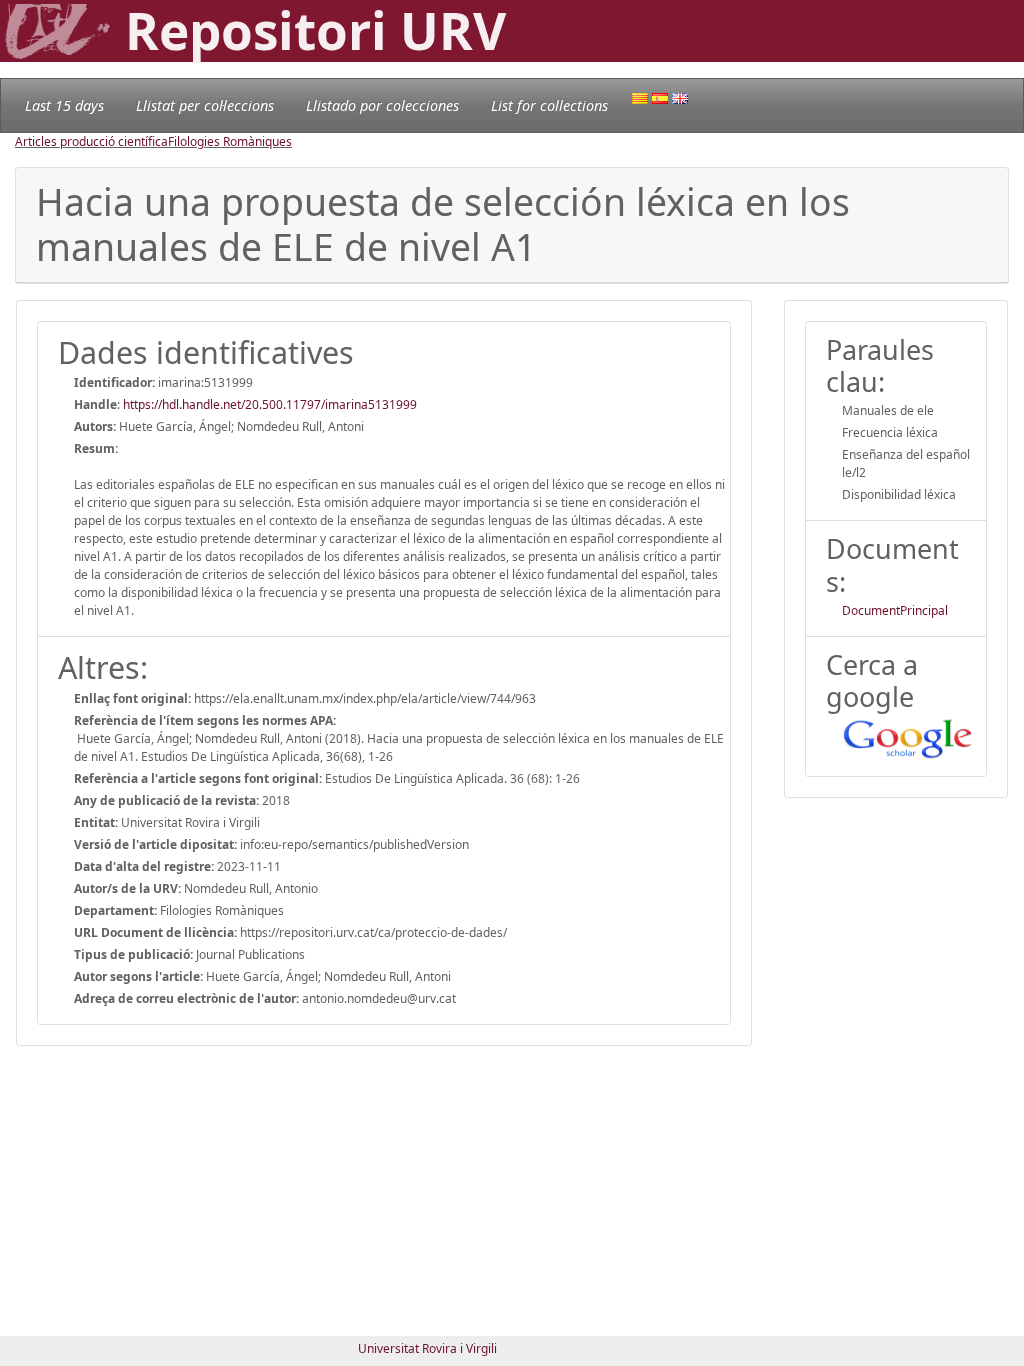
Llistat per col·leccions (205, 105)
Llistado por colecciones (382, 105)
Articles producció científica (91, 141)
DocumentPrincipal (895, 610)
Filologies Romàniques (230, 141)
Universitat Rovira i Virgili (427, 1348)
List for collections (549, 105)
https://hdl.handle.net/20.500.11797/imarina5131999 (270, 404)
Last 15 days (64, 105)
